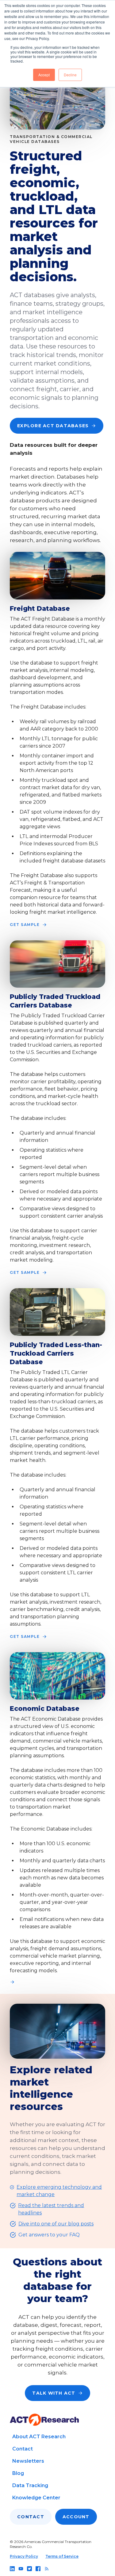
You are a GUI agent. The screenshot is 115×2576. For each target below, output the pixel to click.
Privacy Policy (24, 2556)
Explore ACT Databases (53, 426)
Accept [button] (44, 75)
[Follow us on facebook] (38, 2569)
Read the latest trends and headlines (51, 2209)
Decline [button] (70, 75)
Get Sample (25, 925)
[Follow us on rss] (47, 2569)
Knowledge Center (36, 2498)
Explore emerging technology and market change (59, 2191)
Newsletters (28, 2461)
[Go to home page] (44, 2420)
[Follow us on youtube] (21, 2569)
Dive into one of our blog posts (56, 2224)
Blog (18, 2473)
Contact (23, 2449)
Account (76, 2517)
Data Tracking (30, 2485)
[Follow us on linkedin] (12, 2569)
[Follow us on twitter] (29, 2569)
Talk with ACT (54, 2393)
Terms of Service (62, 2556)
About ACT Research (39, 2437)
